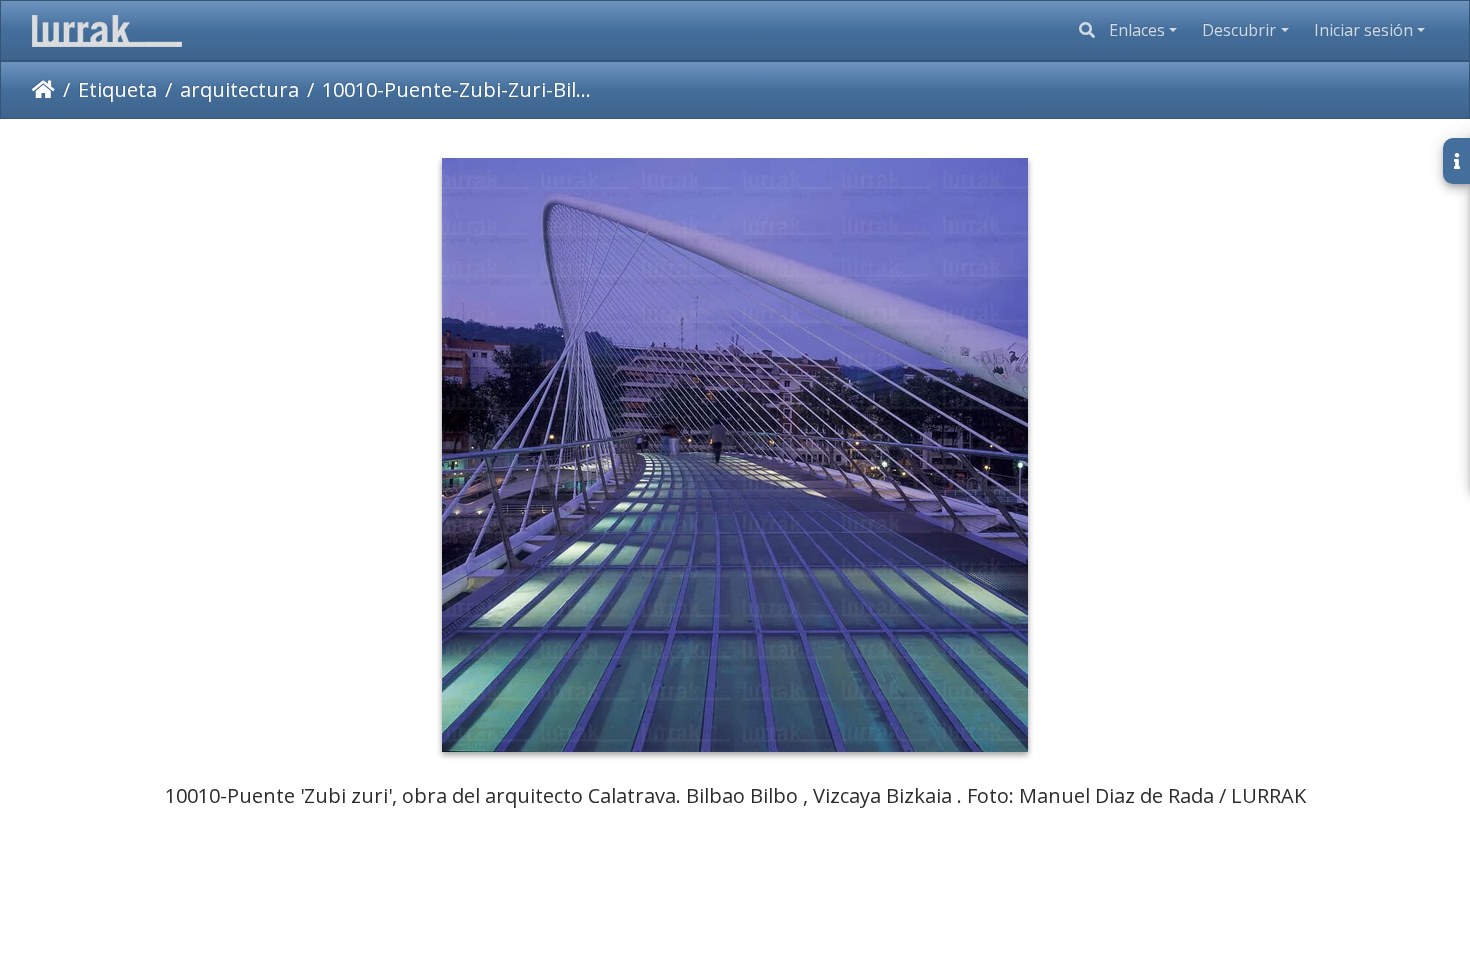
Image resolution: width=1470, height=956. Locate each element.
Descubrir (1239, 30)
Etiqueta (117, 89)
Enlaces (1137, 30)
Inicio (43, 90)
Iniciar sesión (1363, 30)
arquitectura (239, 89)
